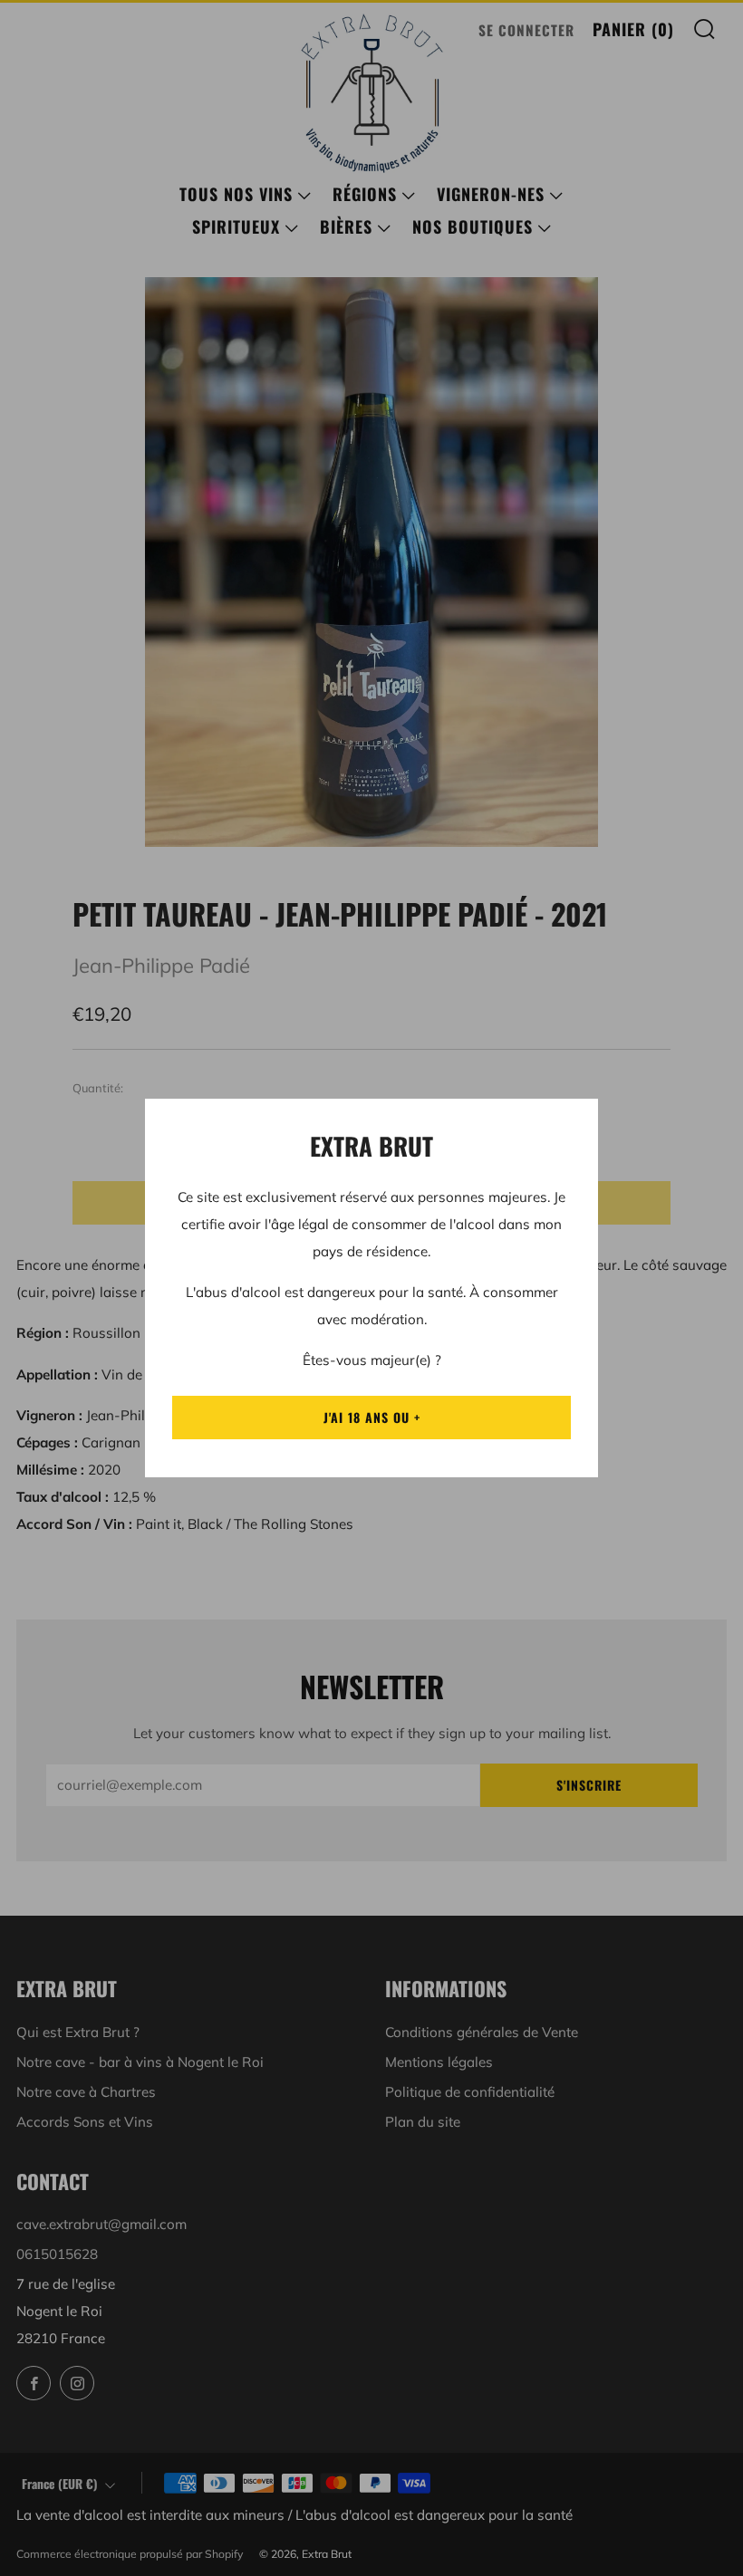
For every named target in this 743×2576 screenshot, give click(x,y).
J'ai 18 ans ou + (372, 1417)
